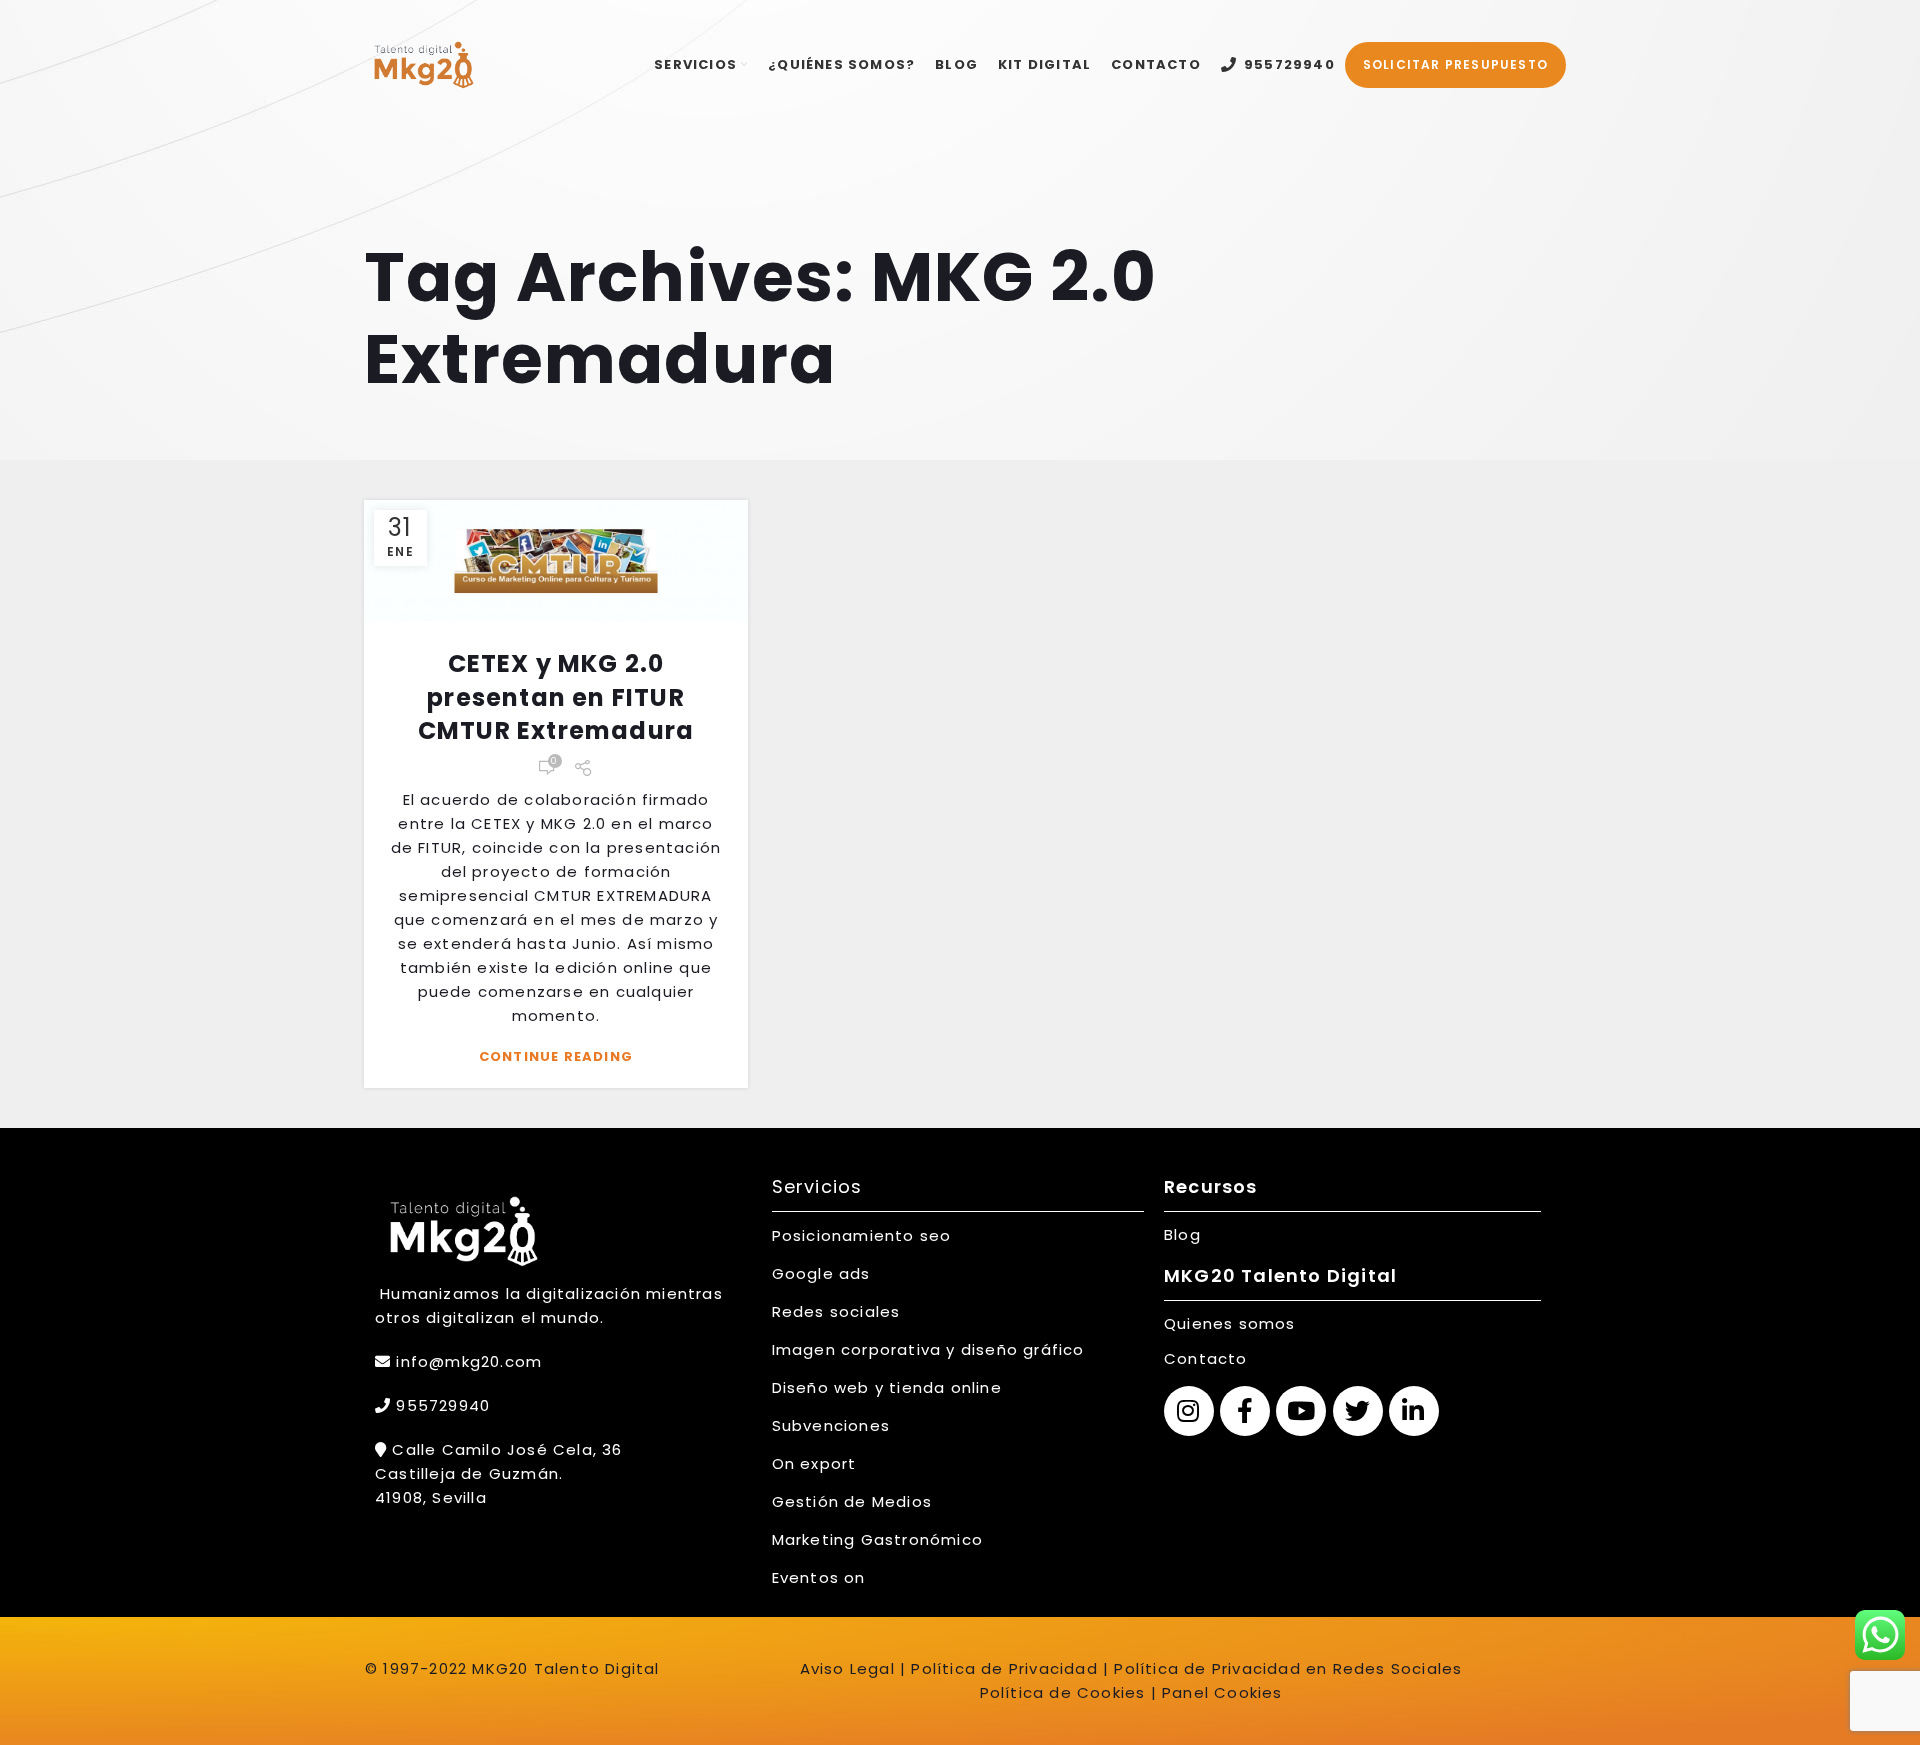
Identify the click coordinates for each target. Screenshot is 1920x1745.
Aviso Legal (847, 1668)
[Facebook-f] (1245, 1411)
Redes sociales (836, 1311)
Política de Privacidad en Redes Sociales (1288, 1668)
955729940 (440, 1405)
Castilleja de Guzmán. (469, 1473)
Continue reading (556, 1056)
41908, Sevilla (431, 1497)
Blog (1182, 1234)
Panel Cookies (1222, 1692)
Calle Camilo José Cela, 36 (504, 1449)
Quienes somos (1230, 1323)
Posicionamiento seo (862, 1235)
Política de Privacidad (1002, 1668)
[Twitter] (1358, 1411)
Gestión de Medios (852, 1501)
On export (814, 1463)
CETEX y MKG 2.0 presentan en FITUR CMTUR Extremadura (556, 697)
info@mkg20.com (469, 1361)
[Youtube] (1301, 1411)
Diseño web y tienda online (887, 1387)
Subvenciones (831, 1425)
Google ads (821, 1273)
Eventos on (819, 1577)
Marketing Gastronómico (877, 1539)
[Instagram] (1189, 1411)
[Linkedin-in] (1414, 1411)
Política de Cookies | (1068, 1692)
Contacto (1206, 1358)
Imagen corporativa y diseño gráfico (928, 1349)
